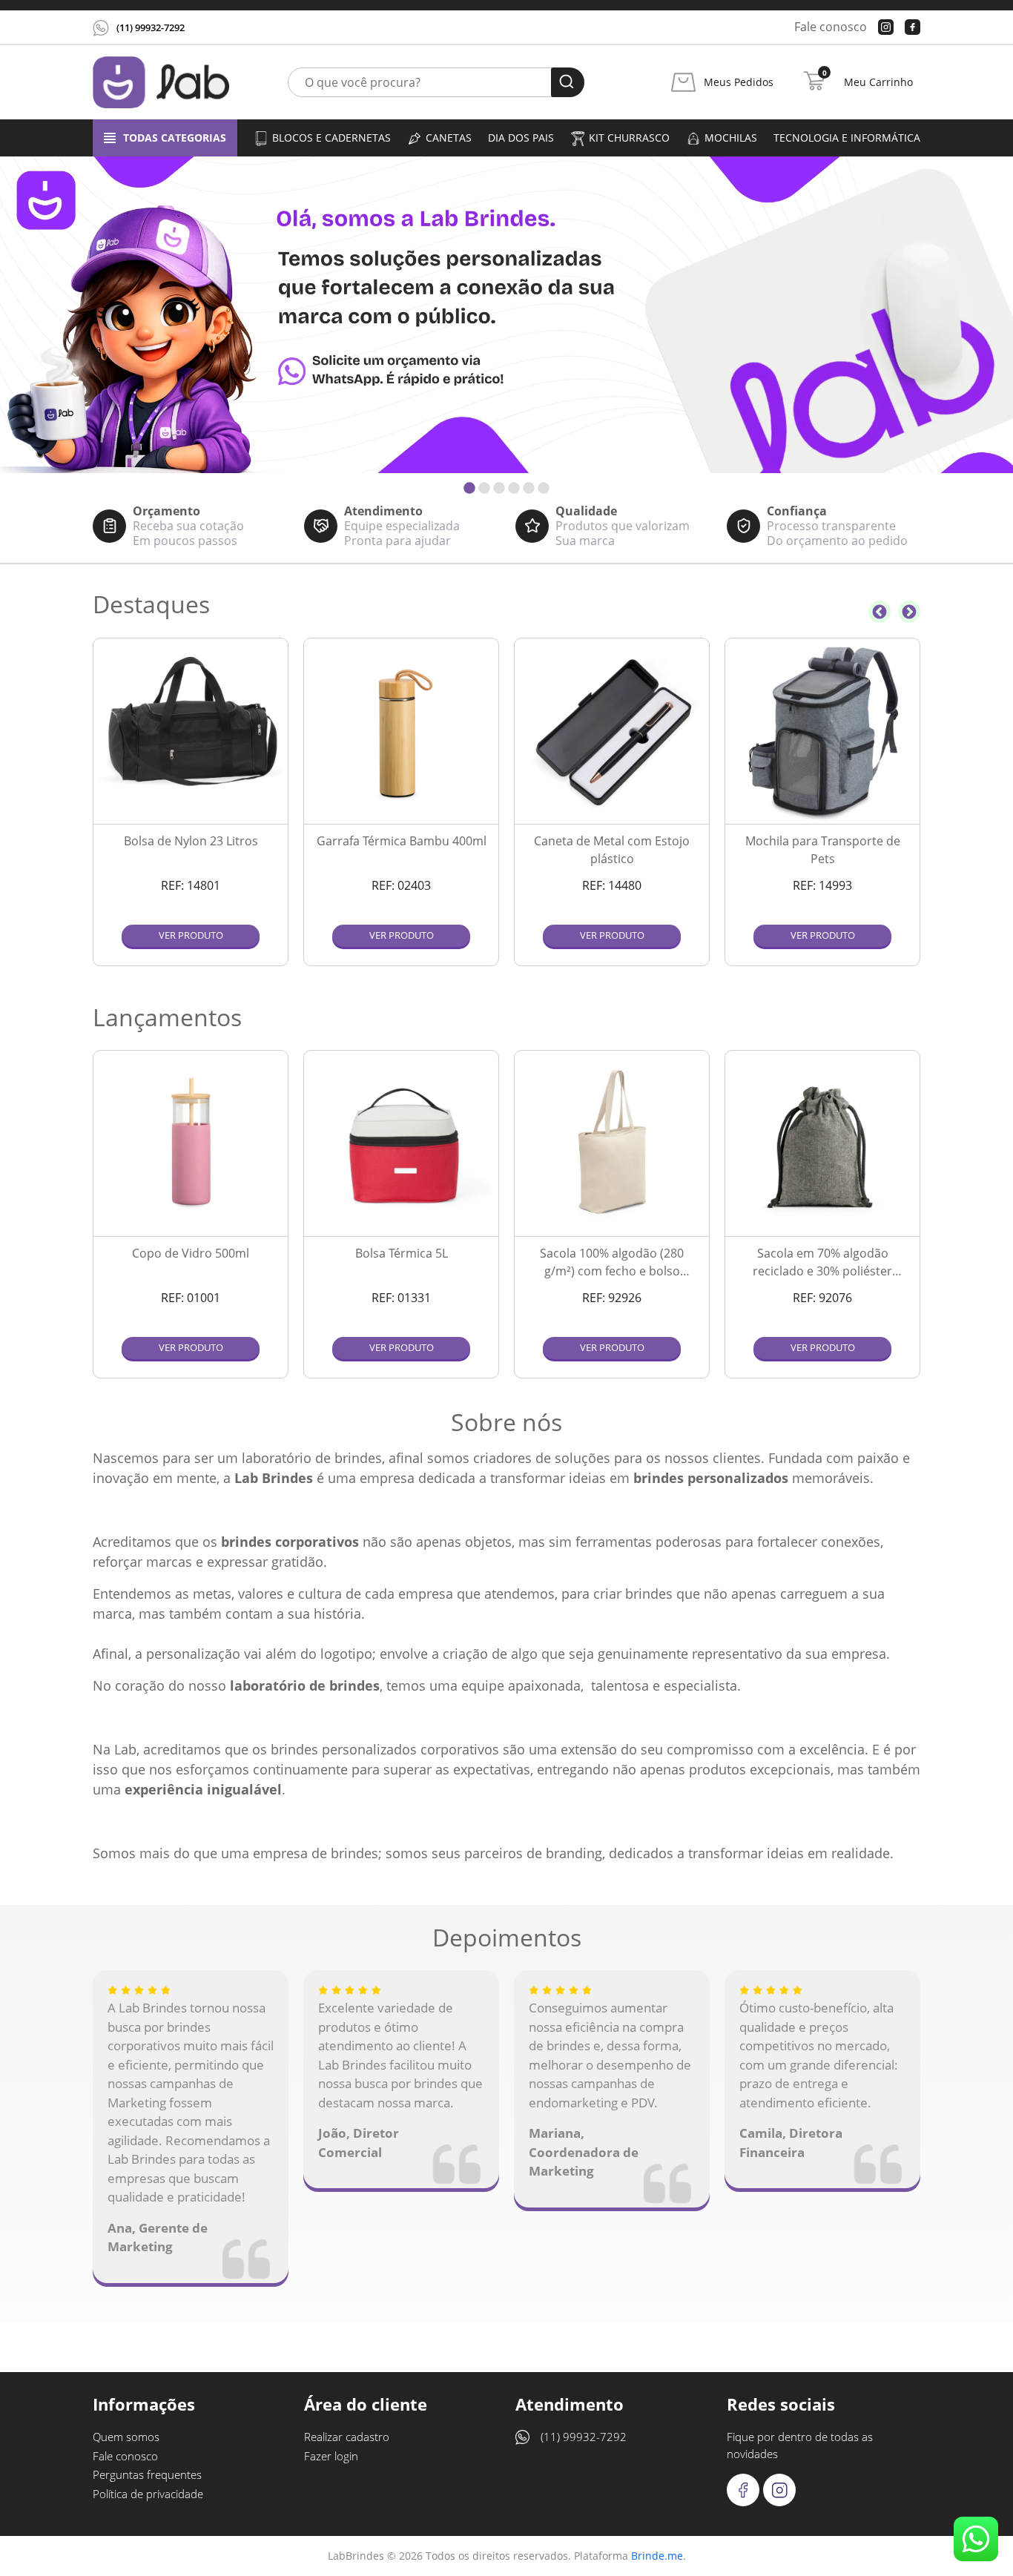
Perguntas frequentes (147, 2474)
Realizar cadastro (347, 2437)
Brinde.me (657, 2556)
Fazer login (331, 2456)
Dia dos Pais (521, 138)
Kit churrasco (629, 138)
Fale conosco (831, 27)
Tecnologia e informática (847, 138)
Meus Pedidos (739, 82)
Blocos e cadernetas (331, 138)
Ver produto (191, 935)
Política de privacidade (148, 2494)
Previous (880, 612)
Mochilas (731, 138)
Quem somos (126, 2437)
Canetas (449, 138)
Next (909, 612)
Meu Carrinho (878, 82)
